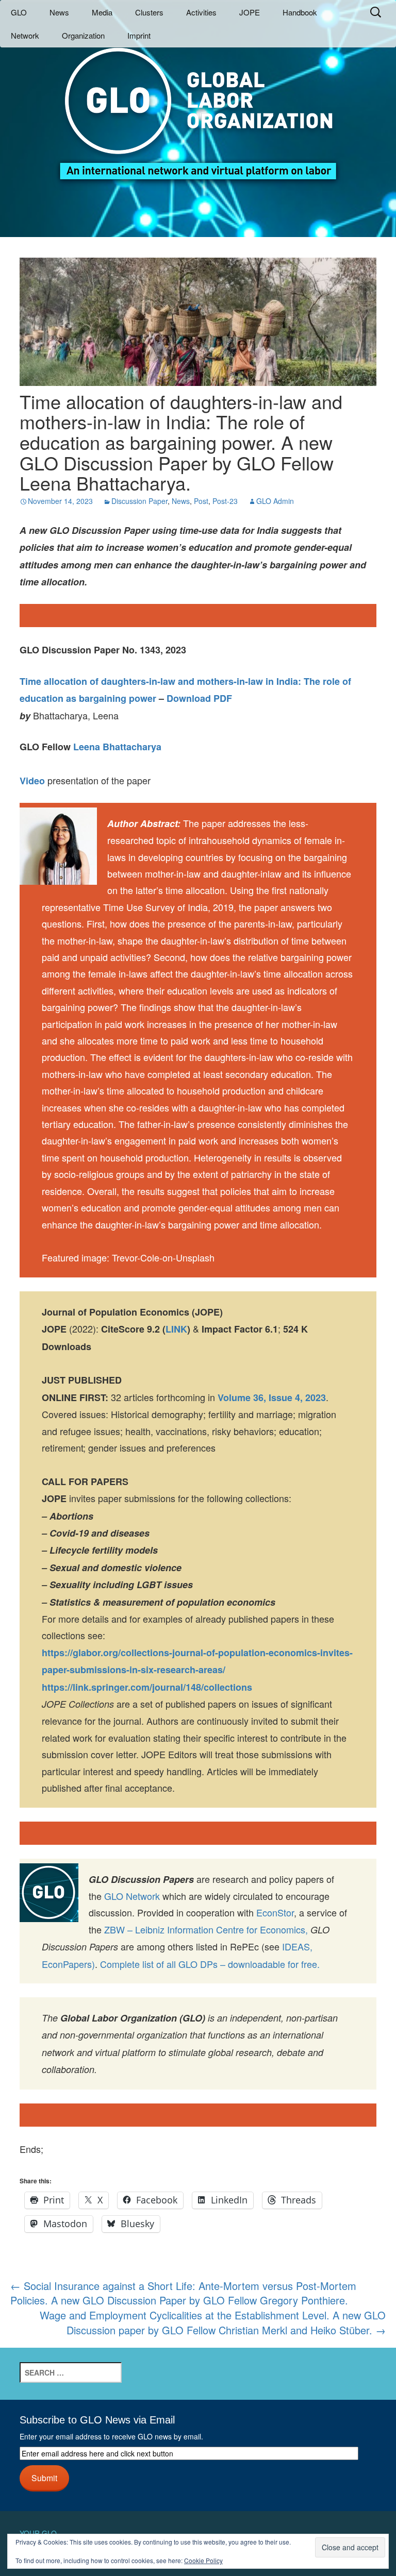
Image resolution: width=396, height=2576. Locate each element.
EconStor (275, 1912)
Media (102, 12)
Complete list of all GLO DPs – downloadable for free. (210, 1964)
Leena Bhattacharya (117, 747)
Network (25, 35)
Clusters (149, 12)
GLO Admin (275, 501)
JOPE (250, 12)
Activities (201, 12)
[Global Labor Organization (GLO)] (198, 106)
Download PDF (199, 698)
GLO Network (132, 1896)
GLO (19, 12)
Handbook (300, 12)
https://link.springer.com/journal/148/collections (147, 1687)
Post (201, 501)
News (59, 12)
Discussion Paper (139, 501)
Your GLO (38, 2533)
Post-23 (225, 501)
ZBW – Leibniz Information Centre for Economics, (206, 1929)
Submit (44, 2478)
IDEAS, (297, 1946)
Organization (83, 35)
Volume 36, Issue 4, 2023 (272, 1398)
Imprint (139, 35)
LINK (176, 1329)
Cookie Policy (203, 2560)
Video (32, 781)
